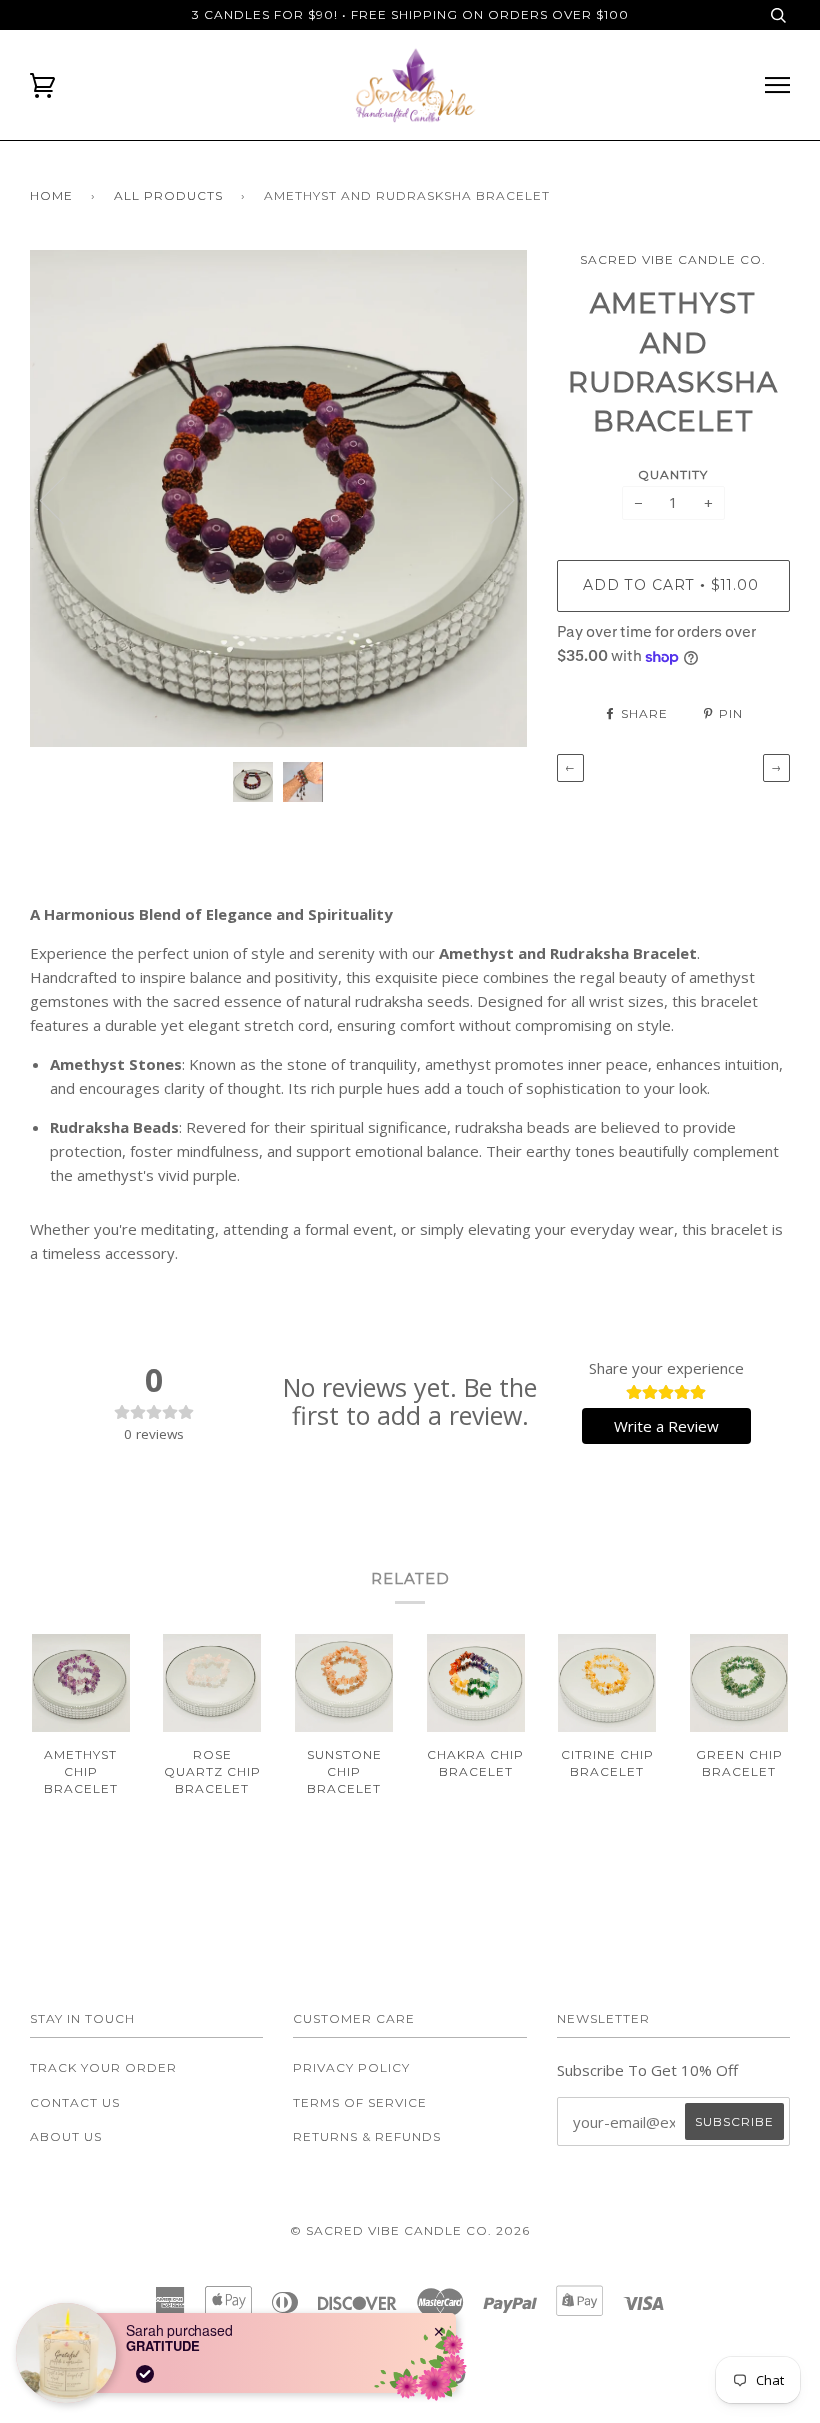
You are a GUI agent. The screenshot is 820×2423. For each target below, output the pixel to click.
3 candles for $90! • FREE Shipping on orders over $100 (410, 14)
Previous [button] (64, 499)
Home (51, 195)
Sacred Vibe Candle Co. (673, 259)
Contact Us (75, 2102)
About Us (66, 2136)
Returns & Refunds (367, 2136)
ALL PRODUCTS (168, 195)
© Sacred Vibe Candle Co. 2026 (410, 2230)
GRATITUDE (163, 2346)
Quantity (673, 474)
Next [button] (490, 499)
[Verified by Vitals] (145, 2374)
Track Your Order (103, 2067)
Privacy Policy (351, 2067)
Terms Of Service (360, 2102)
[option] (278, 498)
